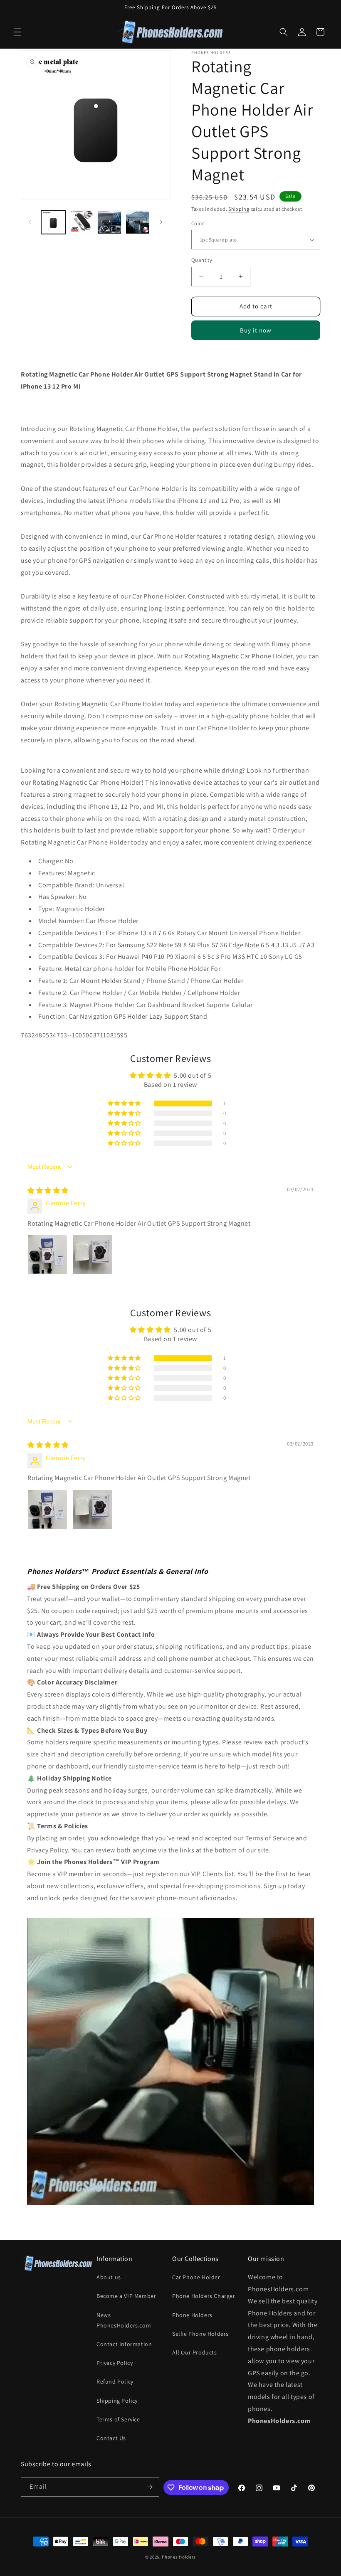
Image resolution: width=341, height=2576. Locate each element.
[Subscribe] (150, 2487)
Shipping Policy (117, 2401)
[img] (48, 1191)
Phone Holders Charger (204, 2296)
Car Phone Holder (196, 2277)
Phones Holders (179, 2557)
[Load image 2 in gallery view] (82, 222)
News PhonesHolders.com (124, 2320)
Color (198, 223)
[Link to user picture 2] (92, 1255)
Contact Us (111, 2438)
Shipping (239, 209)
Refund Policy (115, 2381)
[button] (17, 32)
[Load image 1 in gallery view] (53, 222)
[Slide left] (30, 222)
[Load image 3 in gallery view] (109, 222)
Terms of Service (118, 2419)
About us (109, 2277)
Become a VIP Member (126, 2296)
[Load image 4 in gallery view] (138, 222)
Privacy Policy (115, 2363)
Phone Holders (192, 2315)
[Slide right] (161, 222)
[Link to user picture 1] (47, 1255)
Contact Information (124, 2344)
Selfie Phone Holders (200, 2334)
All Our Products (195, 2352)
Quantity (202, 260)
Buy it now (256, 330)
